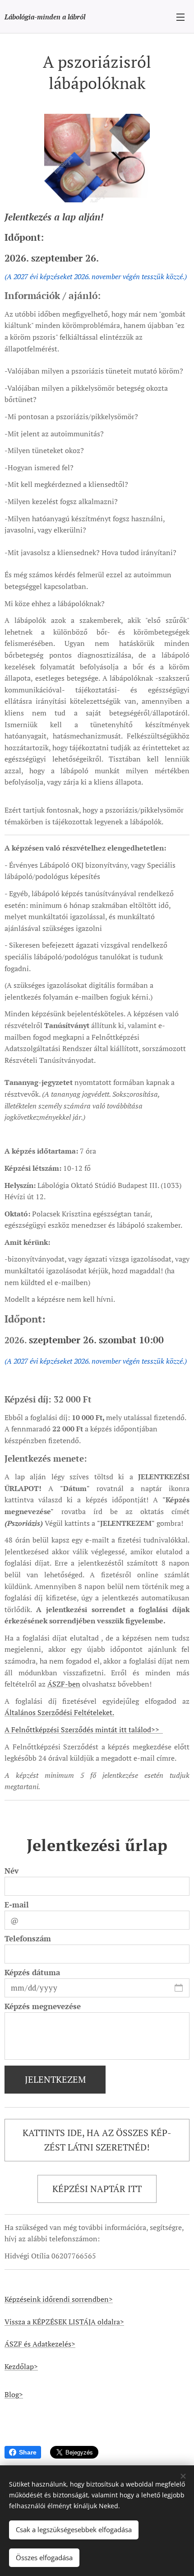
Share (28, 2452)
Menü (180, 17)
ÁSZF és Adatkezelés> (40, 2344)
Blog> (14, 2394)
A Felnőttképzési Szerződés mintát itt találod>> (84, 1730)
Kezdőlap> (21, 2366)
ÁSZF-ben (64, 1684)
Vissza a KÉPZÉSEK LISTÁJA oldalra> (64, 2322)
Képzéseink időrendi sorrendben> (59, 2299)
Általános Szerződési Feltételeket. (59, 1712)
